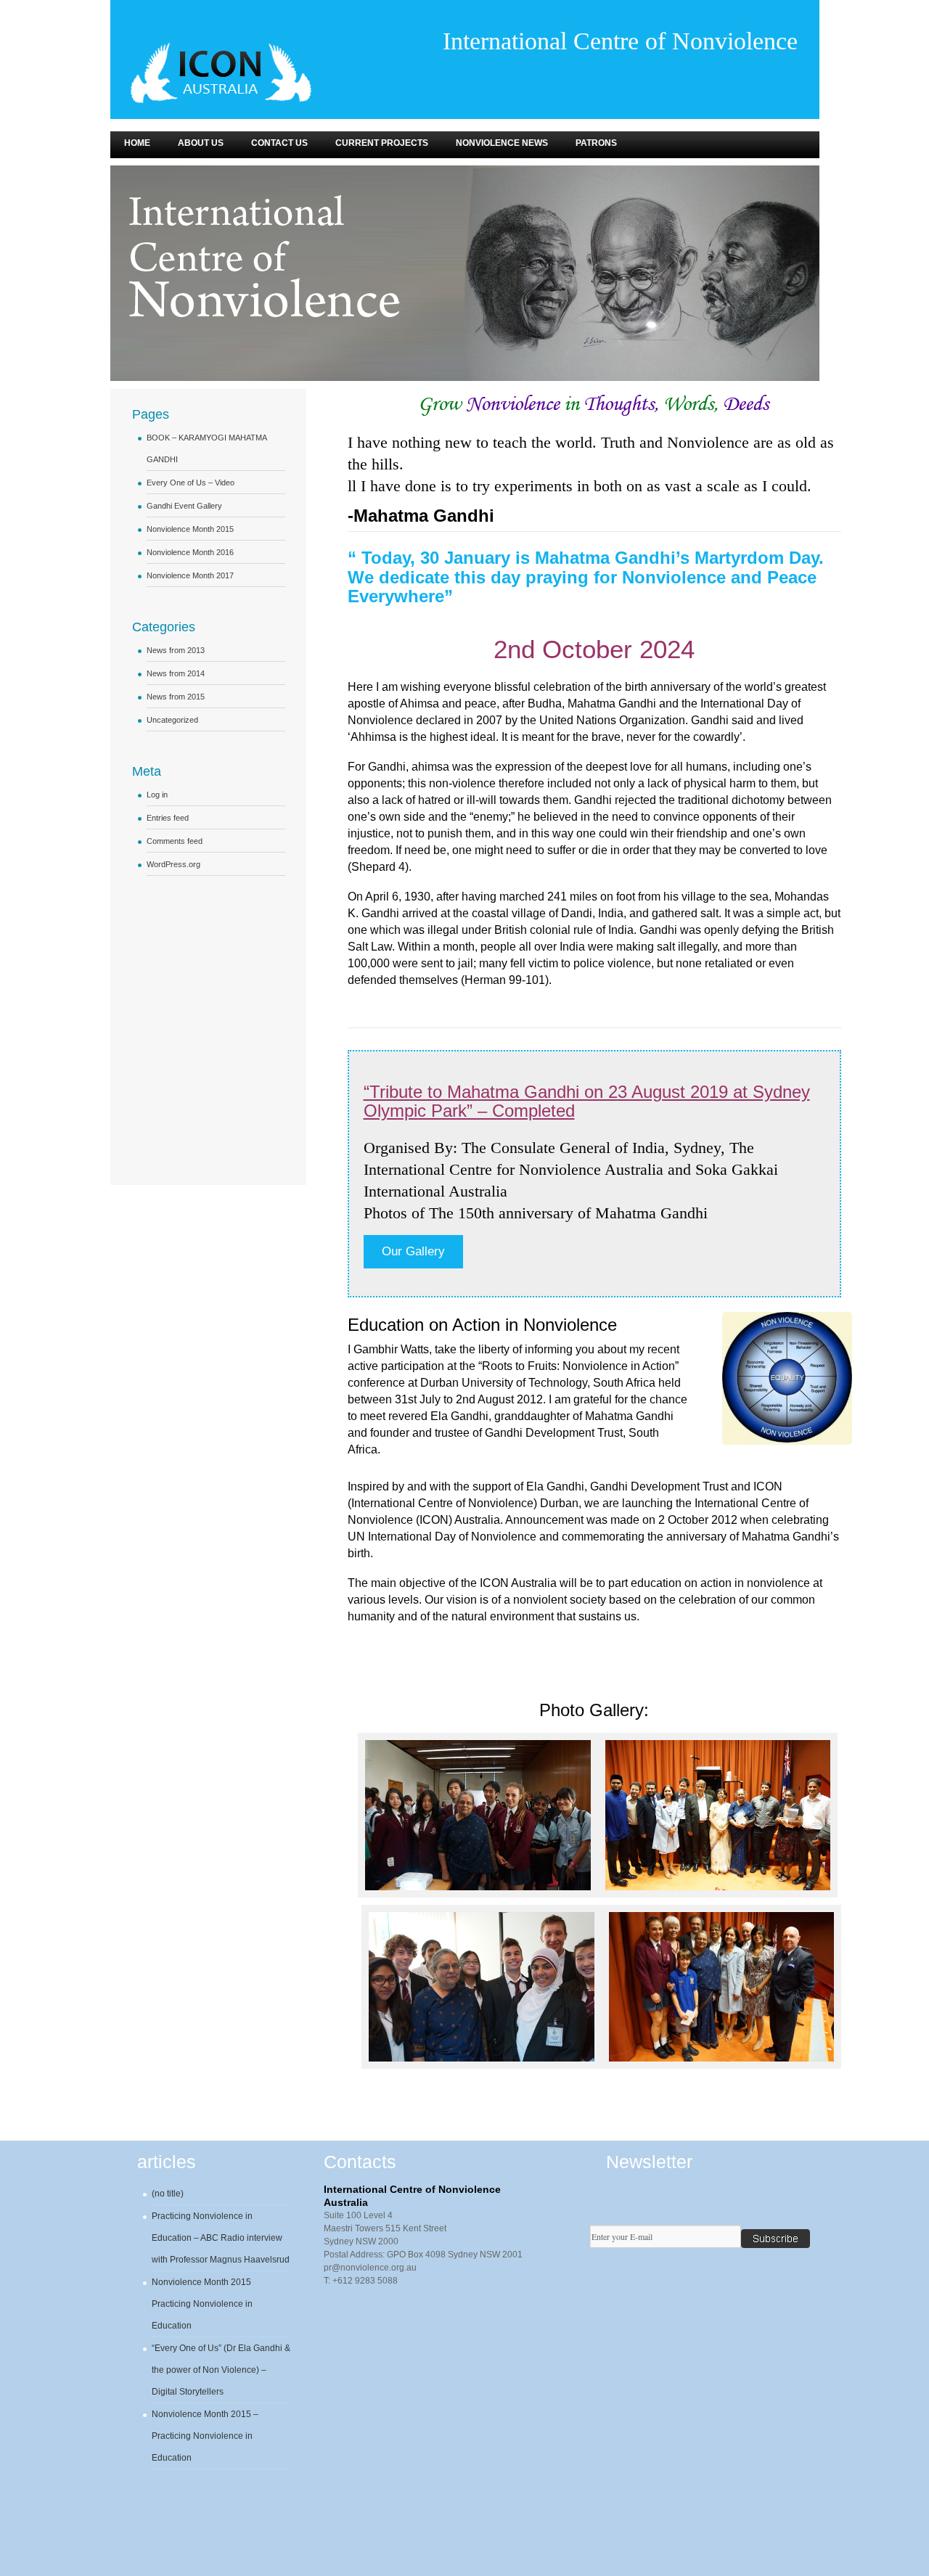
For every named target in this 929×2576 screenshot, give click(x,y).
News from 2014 (176, 673)
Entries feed (168, 818)
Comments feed (175, 841)
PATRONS (596, 143)
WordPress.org (173, 864)
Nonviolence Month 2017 (190, 575)
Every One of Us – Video (191, 483)
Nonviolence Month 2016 (190, 552)
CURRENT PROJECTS (382, 143)
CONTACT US (279, 143)
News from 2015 (176, 697)
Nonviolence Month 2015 (190, 529)
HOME (137, 143)
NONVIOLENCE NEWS (502, 143)
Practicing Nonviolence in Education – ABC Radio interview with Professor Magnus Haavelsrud (221, 2238)
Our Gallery (413, 1251)
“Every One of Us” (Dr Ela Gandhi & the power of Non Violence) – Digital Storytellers (221, 2370)
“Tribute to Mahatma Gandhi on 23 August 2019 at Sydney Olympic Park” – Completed (587, 1101)
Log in (157, 795)
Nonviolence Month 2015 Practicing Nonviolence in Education (202, 2304)
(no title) (168, 2194)
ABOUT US (201, 143)
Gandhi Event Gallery (184, 506)
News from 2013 (176, 650)
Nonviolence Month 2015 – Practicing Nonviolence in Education (205, 2436)
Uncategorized (172, 720)
